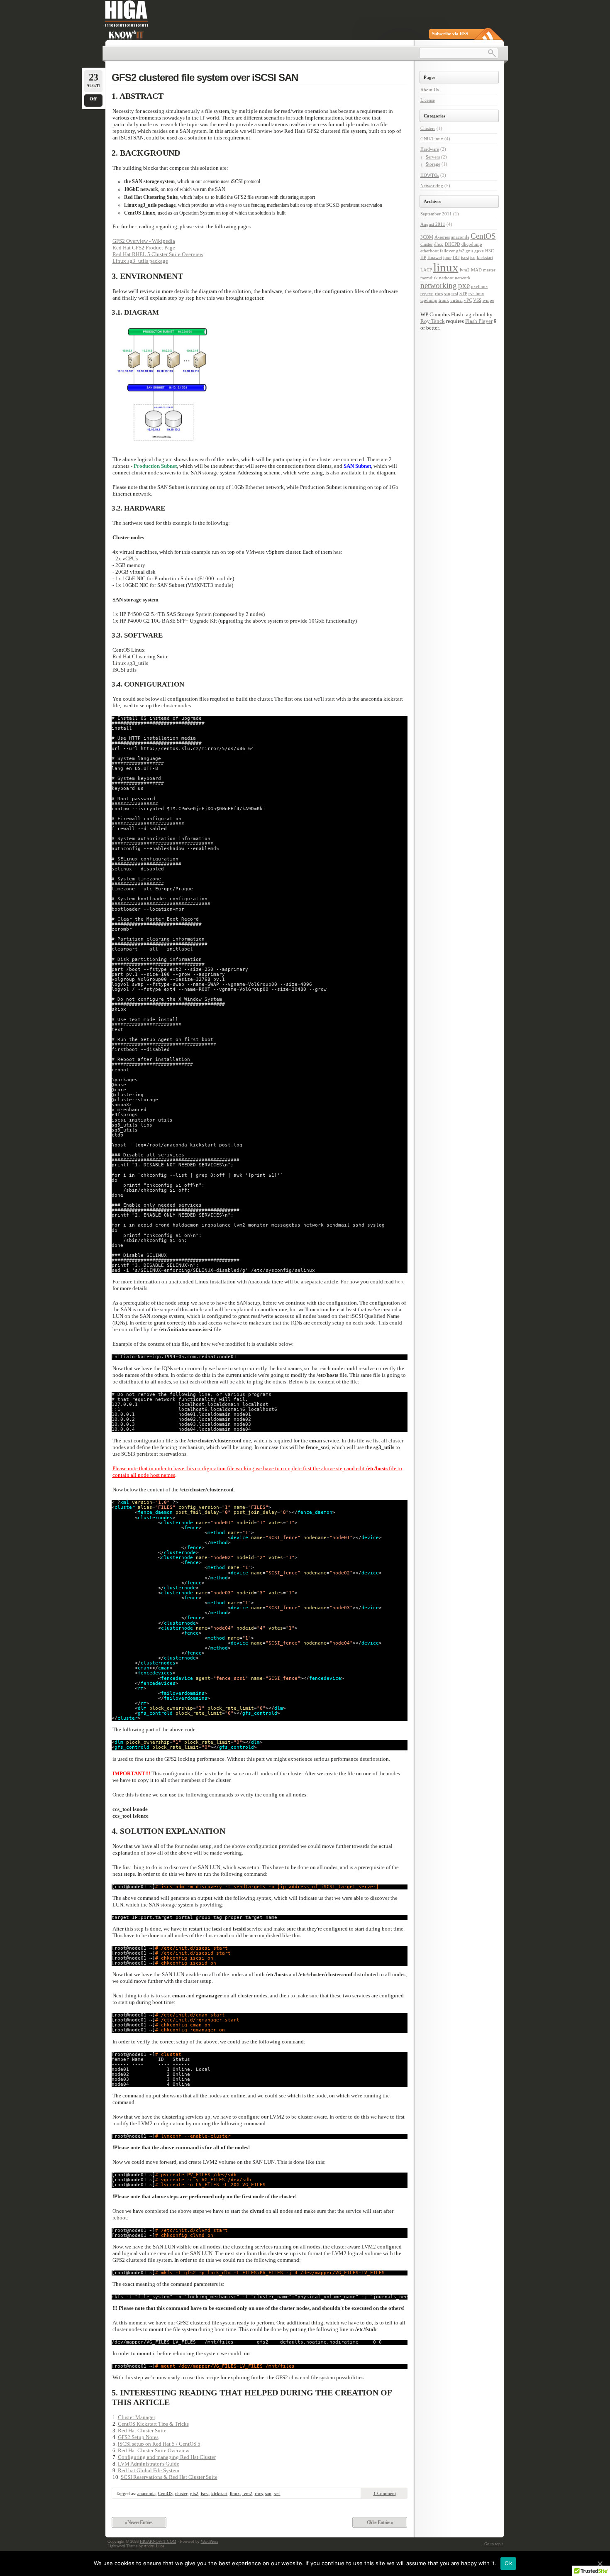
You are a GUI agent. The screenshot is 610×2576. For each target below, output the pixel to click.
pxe (464, 285)
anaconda (146, 2493)
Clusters (428, 128)
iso (473, 258)
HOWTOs (430, 175)
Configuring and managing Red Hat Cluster (167, 2457)
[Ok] (600, 2564)
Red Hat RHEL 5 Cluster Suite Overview (158, 254)
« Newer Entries (138, 2522)
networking (439, 285)
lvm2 (247, 2493)
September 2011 (436, 214)
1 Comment (385, 2493)
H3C (489, 251)
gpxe (479, 251)
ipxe (447, 258)
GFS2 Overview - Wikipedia (144, 241)
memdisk (429, 278)
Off (93, 99)
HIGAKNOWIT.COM (158, 2541)
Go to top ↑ (494, 2544)
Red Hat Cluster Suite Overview (154, 2450)
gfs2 (194, 2493)
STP (463, 294)
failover (447, 251)
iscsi (205, 2493)
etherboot (429, 251)
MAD (476, 270)
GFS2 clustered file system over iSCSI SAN (205, 77)
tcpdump (429, 300)
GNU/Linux (432, 139)
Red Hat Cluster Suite (142, 2431)
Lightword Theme (122, 2546)
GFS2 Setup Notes (138, 2437)
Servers (433, 157)
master (489, 270)
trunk (444, 300)
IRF (456, 258)
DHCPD (453, 244)
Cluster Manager (137, 2417)
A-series (442, 237)
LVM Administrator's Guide (149, 2464)
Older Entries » (380, 2522)
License (428, 100)
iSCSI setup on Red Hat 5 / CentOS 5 (159, 2444)
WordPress (210, 2541)
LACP (426, 270)
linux (235, 2493)
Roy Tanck (433, 321)
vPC (468, 300)
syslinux (476, 294)
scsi (277, 2493)
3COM (427, 237)
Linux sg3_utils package (140, 261)
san (268, 2493)
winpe (488, 300)
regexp (427, 294)
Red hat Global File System (149, 2470)
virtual (456, 300)
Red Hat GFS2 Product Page (144, 248)
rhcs (259, 2493)
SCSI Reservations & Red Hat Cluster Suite (169, 2477)
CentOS (165, 2493)
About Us (429, 90)
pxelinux (479, 287)
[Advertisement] (453, 473)
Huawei (435, 258)
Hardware (430, 149)
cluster (181, 2493)
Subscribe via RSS (450, 34)
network (463, 278)
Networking (432, 186)
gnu (469, 251)
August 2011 (433, 224)
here (400, 1282)
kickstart (219, 2493)
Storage (433, 164)
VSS (477, 300)
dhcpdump (472, 244)
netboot (446, 278)
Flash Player (479, 321)
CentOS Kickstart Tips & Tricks (153, 2424)
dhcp (439, 244)
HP (423, 258)
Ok (508, 2563)
